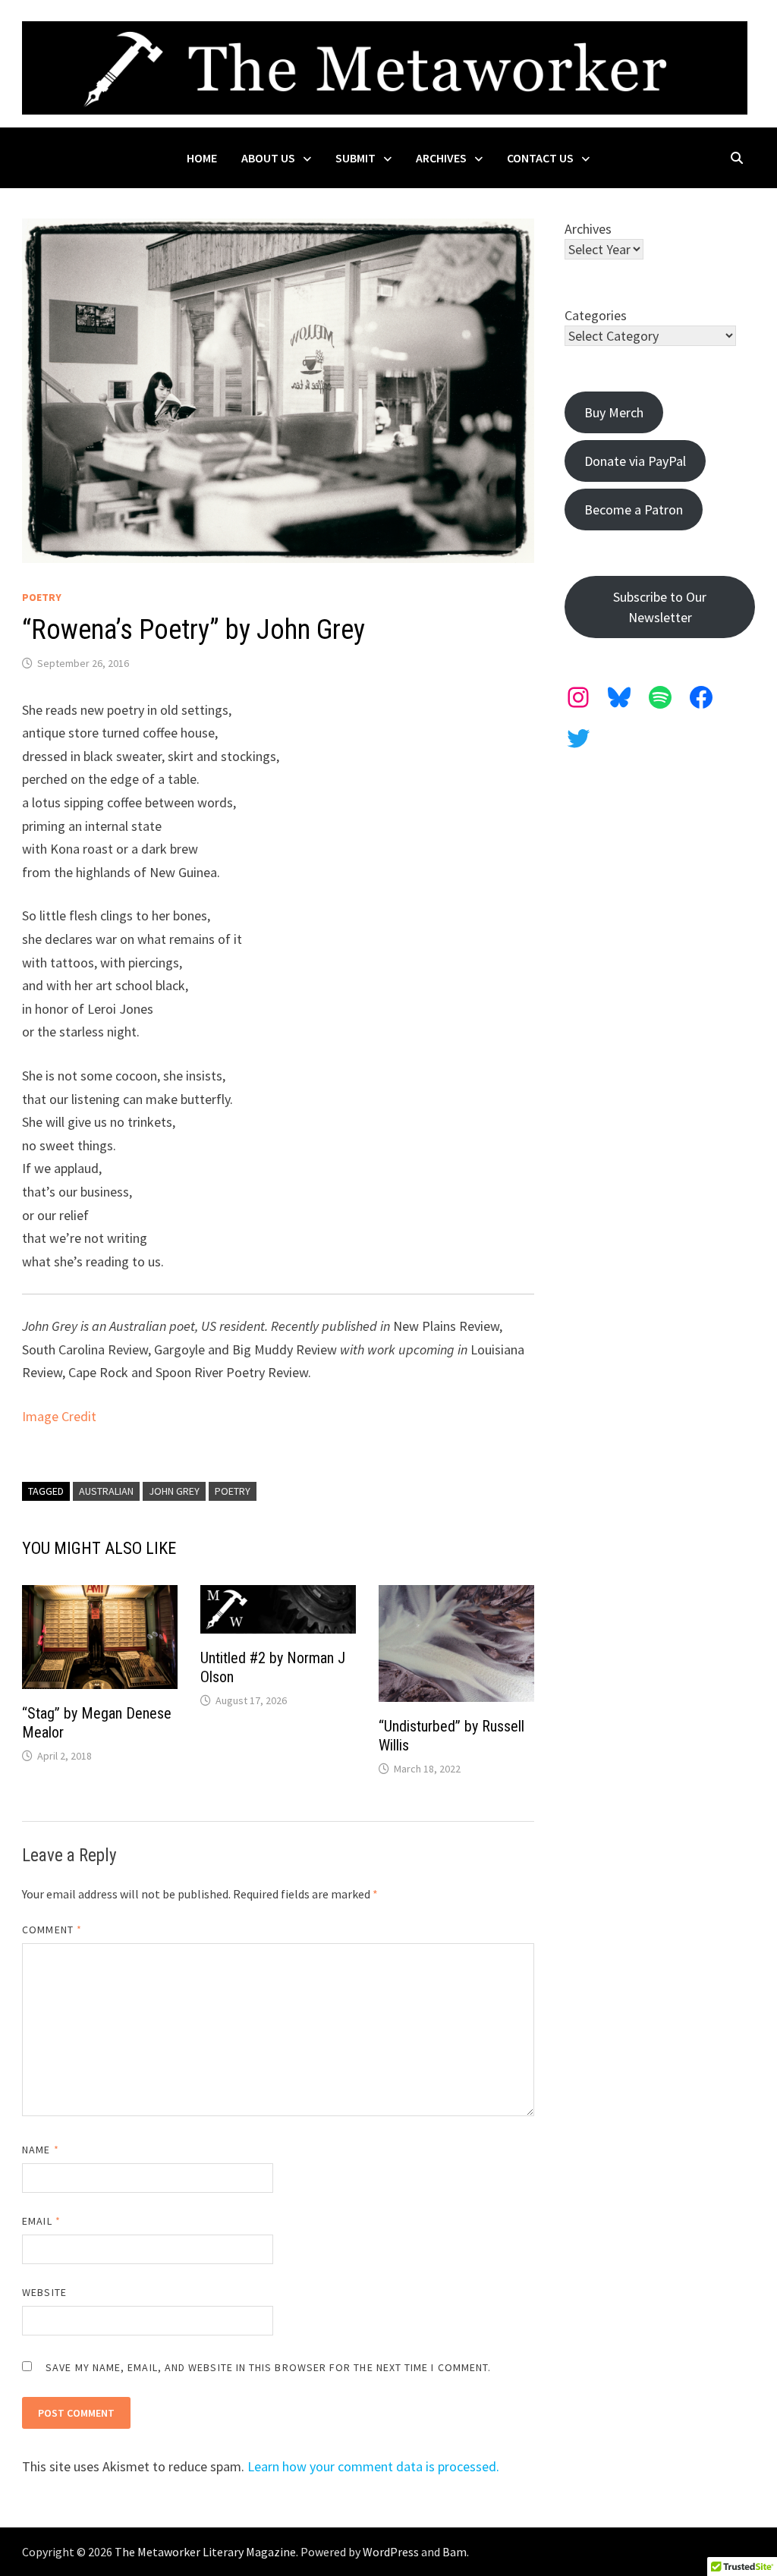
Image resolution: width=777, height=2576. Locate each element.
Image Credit (59, 1416)
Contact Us (540, 158)
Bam (455, 2552)
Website (44, 2292)
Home (202, 158)
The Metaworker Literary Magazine (205, 2552)
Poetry (42, 597)
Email (41, 2221)
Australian (106, 1491)
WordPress (391, 2552)
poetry (233, 1491)
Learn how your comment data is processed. (373, 2466)
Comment (52, 1930)
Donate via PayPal (635, 461)
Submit (355, 158)
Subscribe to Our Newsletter (660, 607)
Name (40, 2150)
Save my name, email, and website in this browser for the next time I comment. (268, 2367)
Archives (441, 158)
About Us (268, 158)
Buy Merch (614, 412)
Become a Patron (634, 510)
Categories (596, 315)
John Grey (174, 1491)
